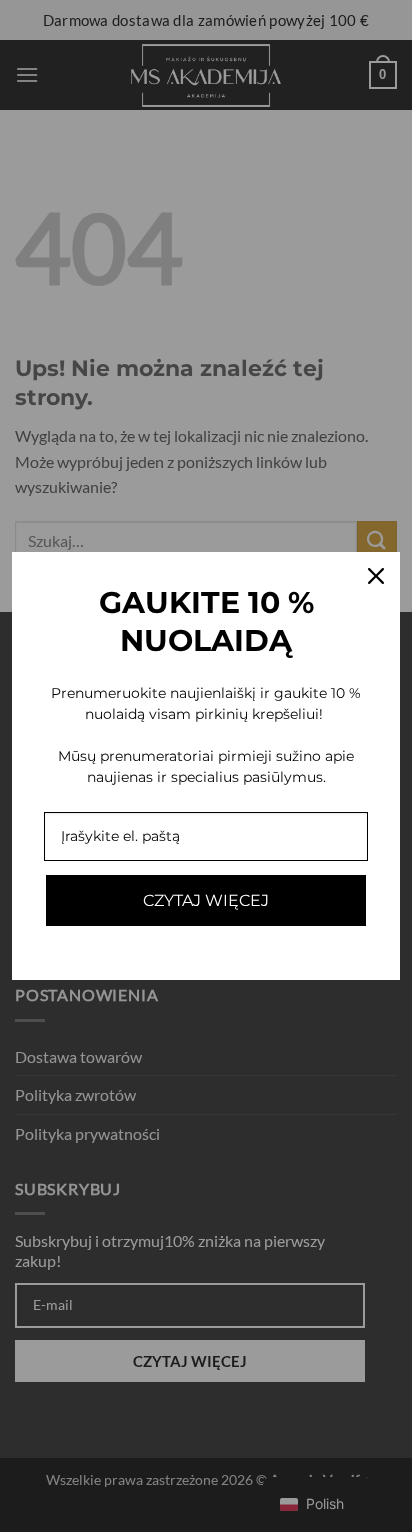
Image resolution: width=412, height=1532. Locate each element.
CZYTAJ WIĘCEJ (206, 900)
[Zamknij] (376, 576)
